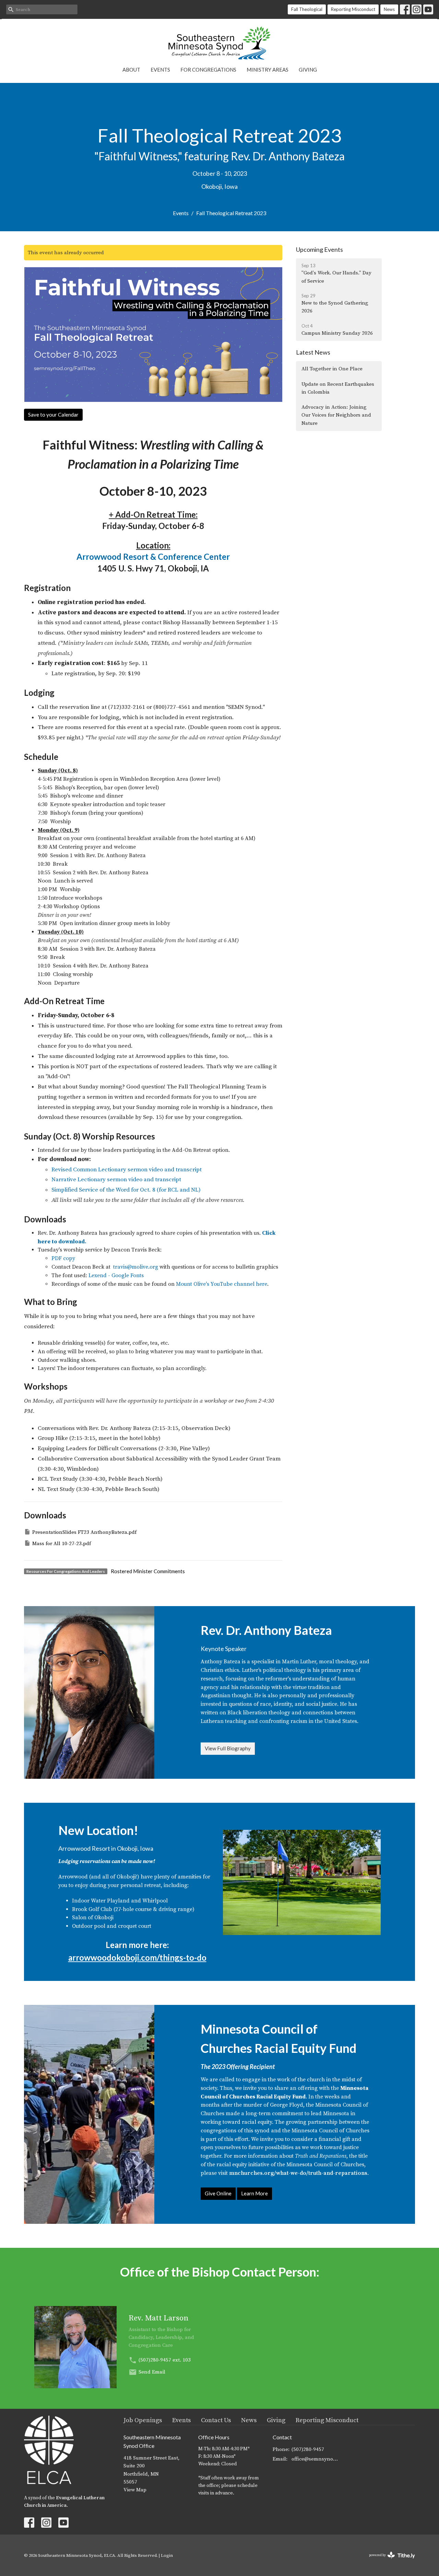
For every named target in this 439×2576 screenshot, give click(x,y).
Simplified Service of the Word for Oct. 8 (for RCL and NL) (126, 1190)
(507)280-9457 (155, 2360)
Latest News (313, 352)
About (131, 70)
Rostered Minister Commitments (148, 1571)
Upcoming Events (319, 249)
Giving (308, 70)
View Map (135, 2490)
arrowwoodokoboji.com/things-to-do (137, 1957)
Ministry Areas (268, 70)
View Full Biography (228, 1748)
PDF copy (63, 1258)
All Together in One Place (332, 369)
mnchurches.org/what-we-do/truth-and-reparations (298, 2173)
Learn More (254, 2193)
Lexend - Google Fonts (116, 1275)
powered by (388, 2561)
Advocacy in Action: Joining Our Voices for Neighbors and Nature (336, 415)
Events (160, 70)
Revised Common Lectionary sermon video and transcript (127, 1170)
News (389, 9)
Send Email (152, 2372)
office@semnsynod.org (316, 2459)
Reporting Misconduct (353, 9)
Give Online (218, 2193)
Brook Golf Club (92, 1909)
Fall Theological (307, 9)
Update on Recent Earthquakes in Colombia (338, 388)
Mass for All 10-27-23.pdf (62, 1544)
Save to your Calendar (53, 415)
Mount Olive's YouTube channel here (222, 1284)
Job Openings (143, 2420)
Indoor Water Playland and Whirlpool (120, 1901)
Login (167, 2555)
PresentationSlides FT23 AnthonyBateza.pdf (84, 1532)
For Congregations (208, 70)
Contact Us (216, 2420)
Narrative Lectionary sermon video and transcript (116, 1180)
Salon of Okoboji (93, 1918)
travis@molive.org (136, 1267)
